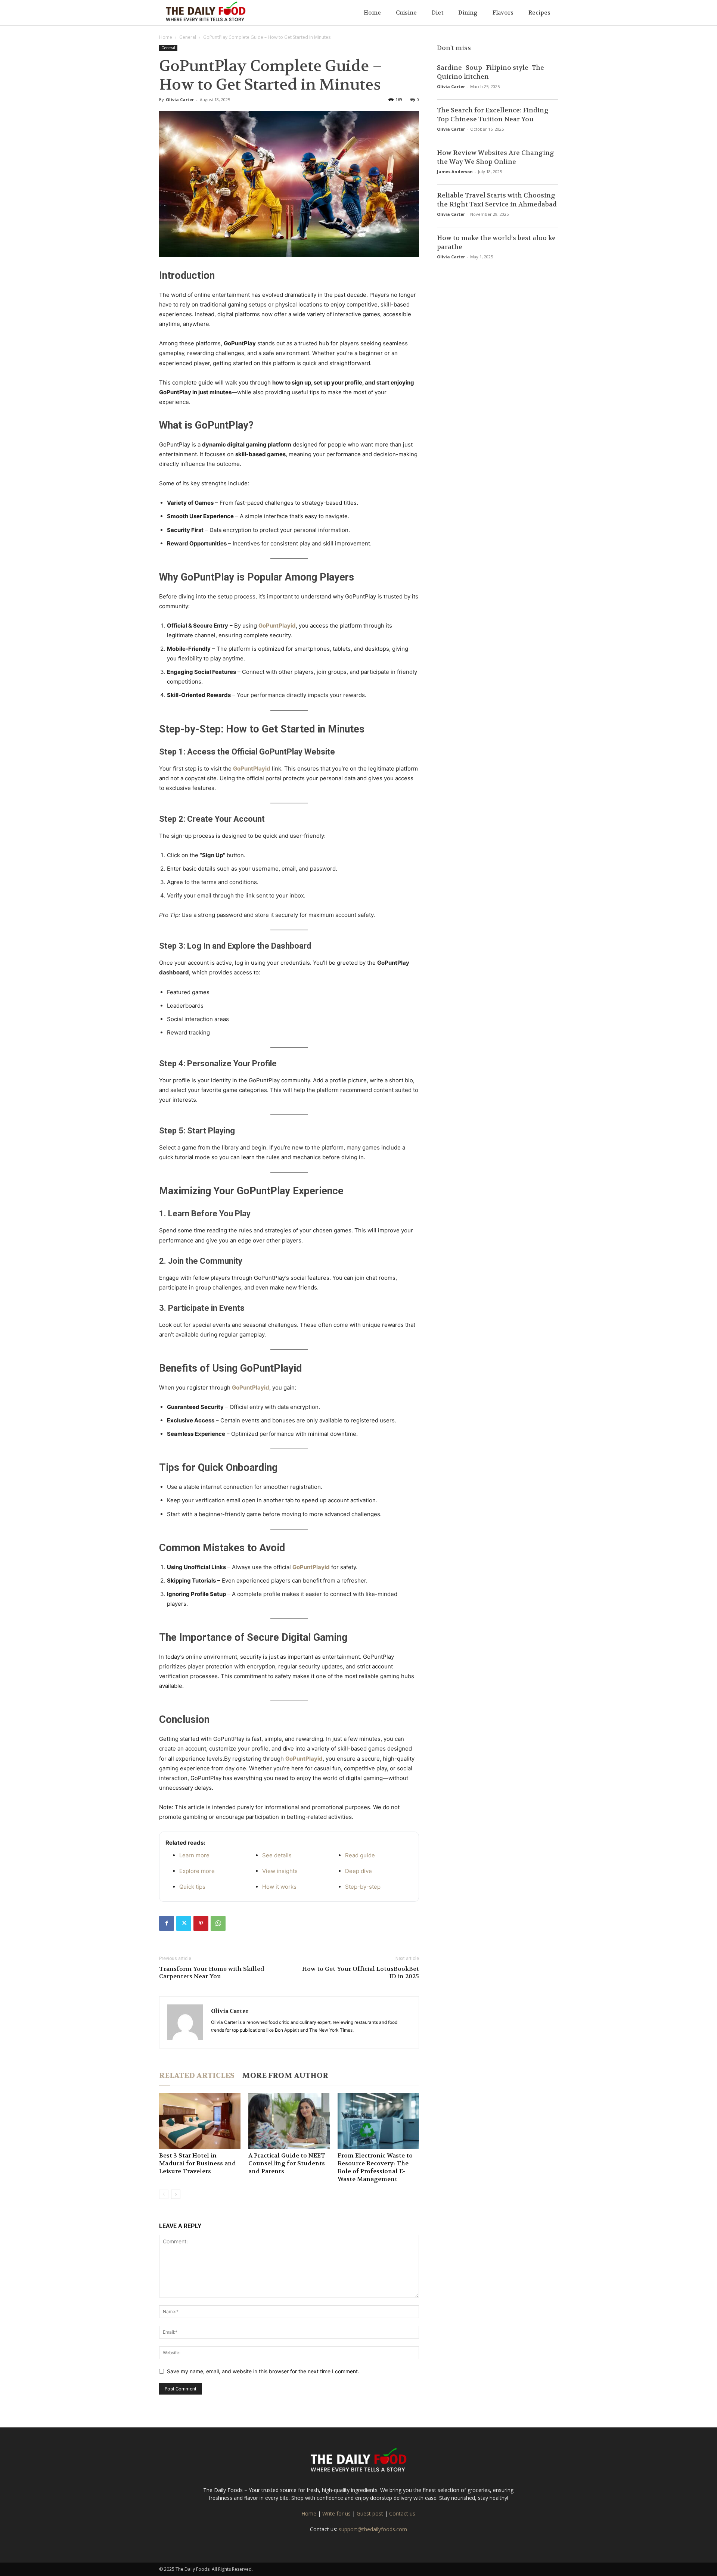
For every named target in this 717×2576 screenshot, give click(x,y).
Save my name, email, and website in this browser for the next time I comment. (263, 2371)
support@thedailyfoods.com (373, 2529)
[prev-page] (164, 2194)
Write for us (336, 2513)
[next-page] (176, 2194)
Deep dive (358, 1871)
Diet (437, 13)
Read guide (360, 1855)
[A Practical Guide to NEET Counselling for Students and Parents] (289, 2121)
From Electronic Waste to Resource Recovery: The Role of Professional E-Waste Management (375, 2167)
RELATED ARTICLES (197, 2076)
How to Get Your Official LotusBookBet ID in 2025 (361, 1973)
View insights (280, 1871)
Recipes (539, 13)
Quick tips (192, 1887)
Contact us (402, 2513)
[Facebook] (167, 1923)
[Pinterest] (201, 1923)
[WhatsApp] (218, 1923)
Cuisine (406, 13)
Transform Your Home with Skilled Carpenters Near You (212, 1973)
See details (277, 1855)
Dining (468, 13)
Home (372, 13)
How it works (279, 1887)
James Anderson (455, 172)
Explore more (197, 1871)
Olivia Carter (180, 99)
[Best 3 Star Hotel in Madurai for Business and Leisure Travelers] (200, 2121)
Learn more (194, 1855)
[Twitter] (184, 1923)
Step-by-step (363, 1887)
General (188, 37)
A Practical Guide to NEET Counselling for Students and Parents (287, 2163)
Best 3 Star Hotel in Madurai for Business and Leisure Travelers (198, 2163)
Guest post (370, 2513)
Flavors (503, 13)
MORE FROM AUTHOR (285, 2076)
